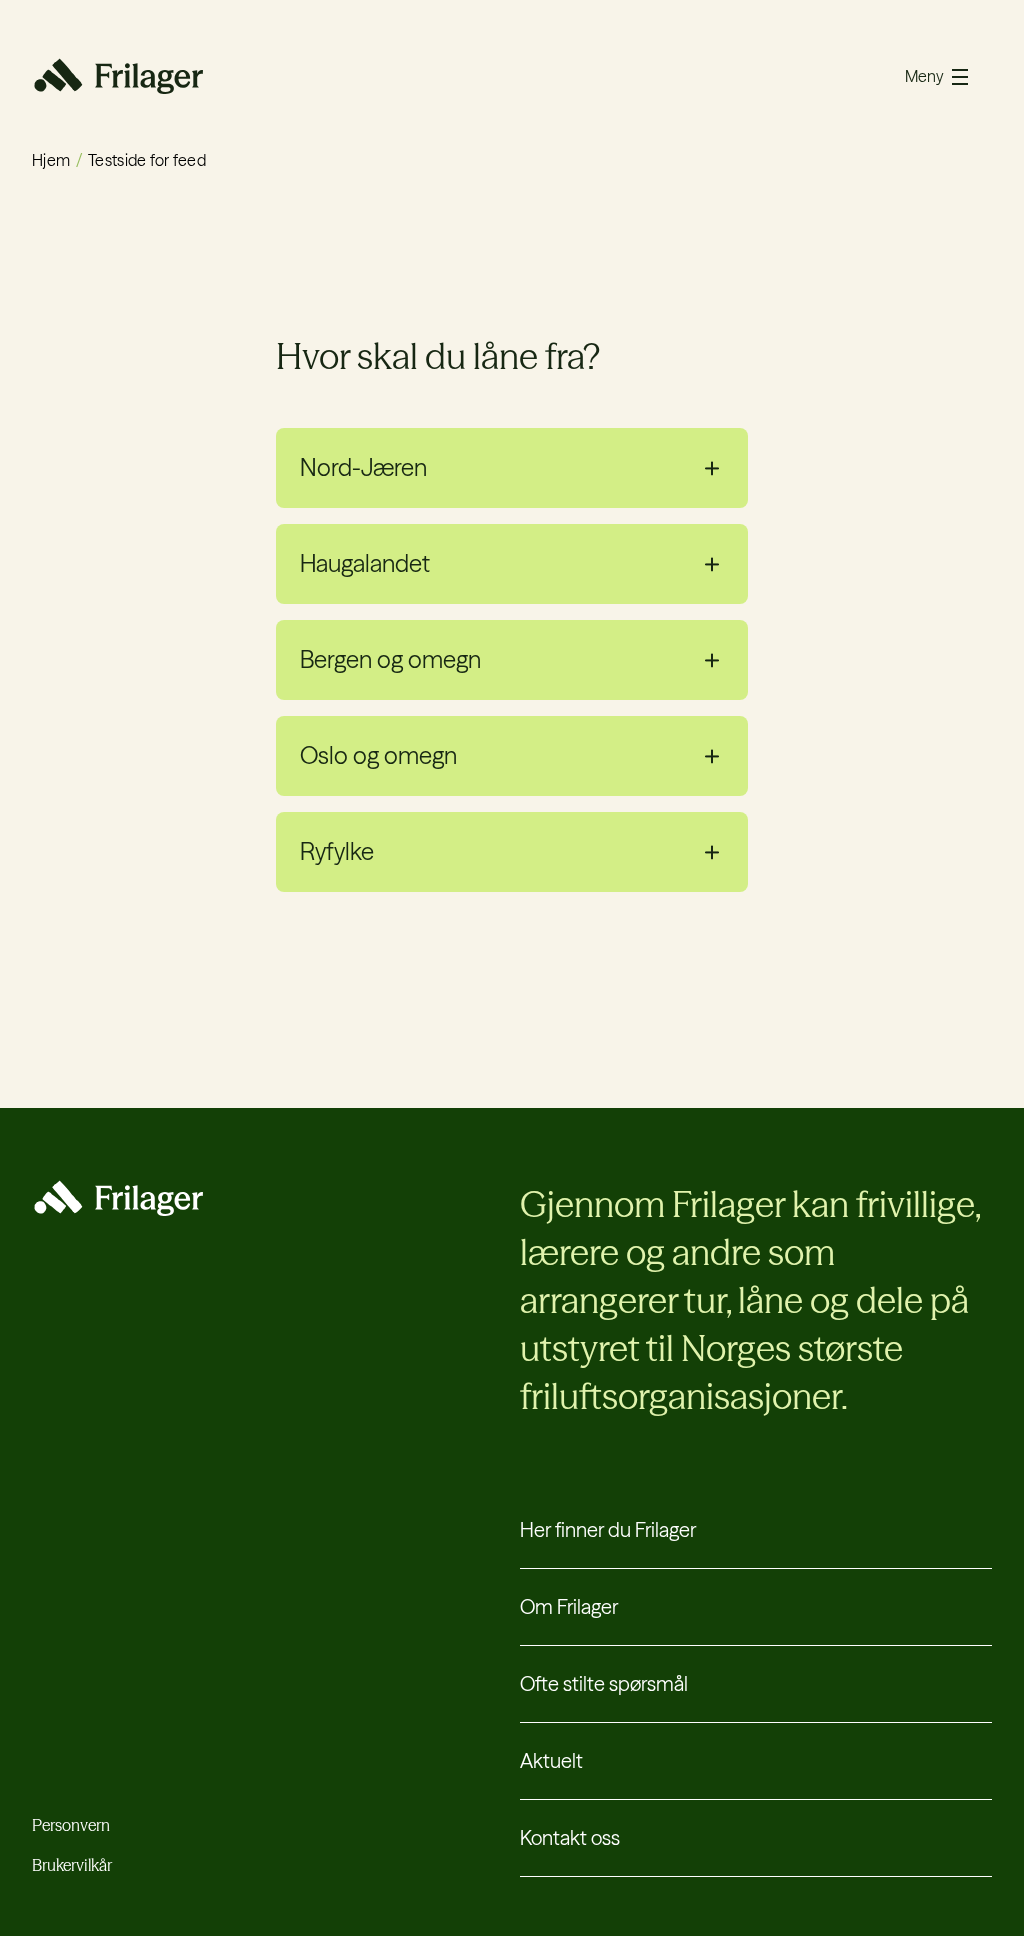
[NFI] (117, 76)
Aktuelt (551, 1760)
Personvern (71, 1825)
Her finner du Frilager (608, 1529)
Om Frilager (569, 1606)
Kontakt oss (570, 1837)
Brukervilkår (72, 1865)
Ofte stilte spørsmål (604, 1683)
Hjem (51, 160)
